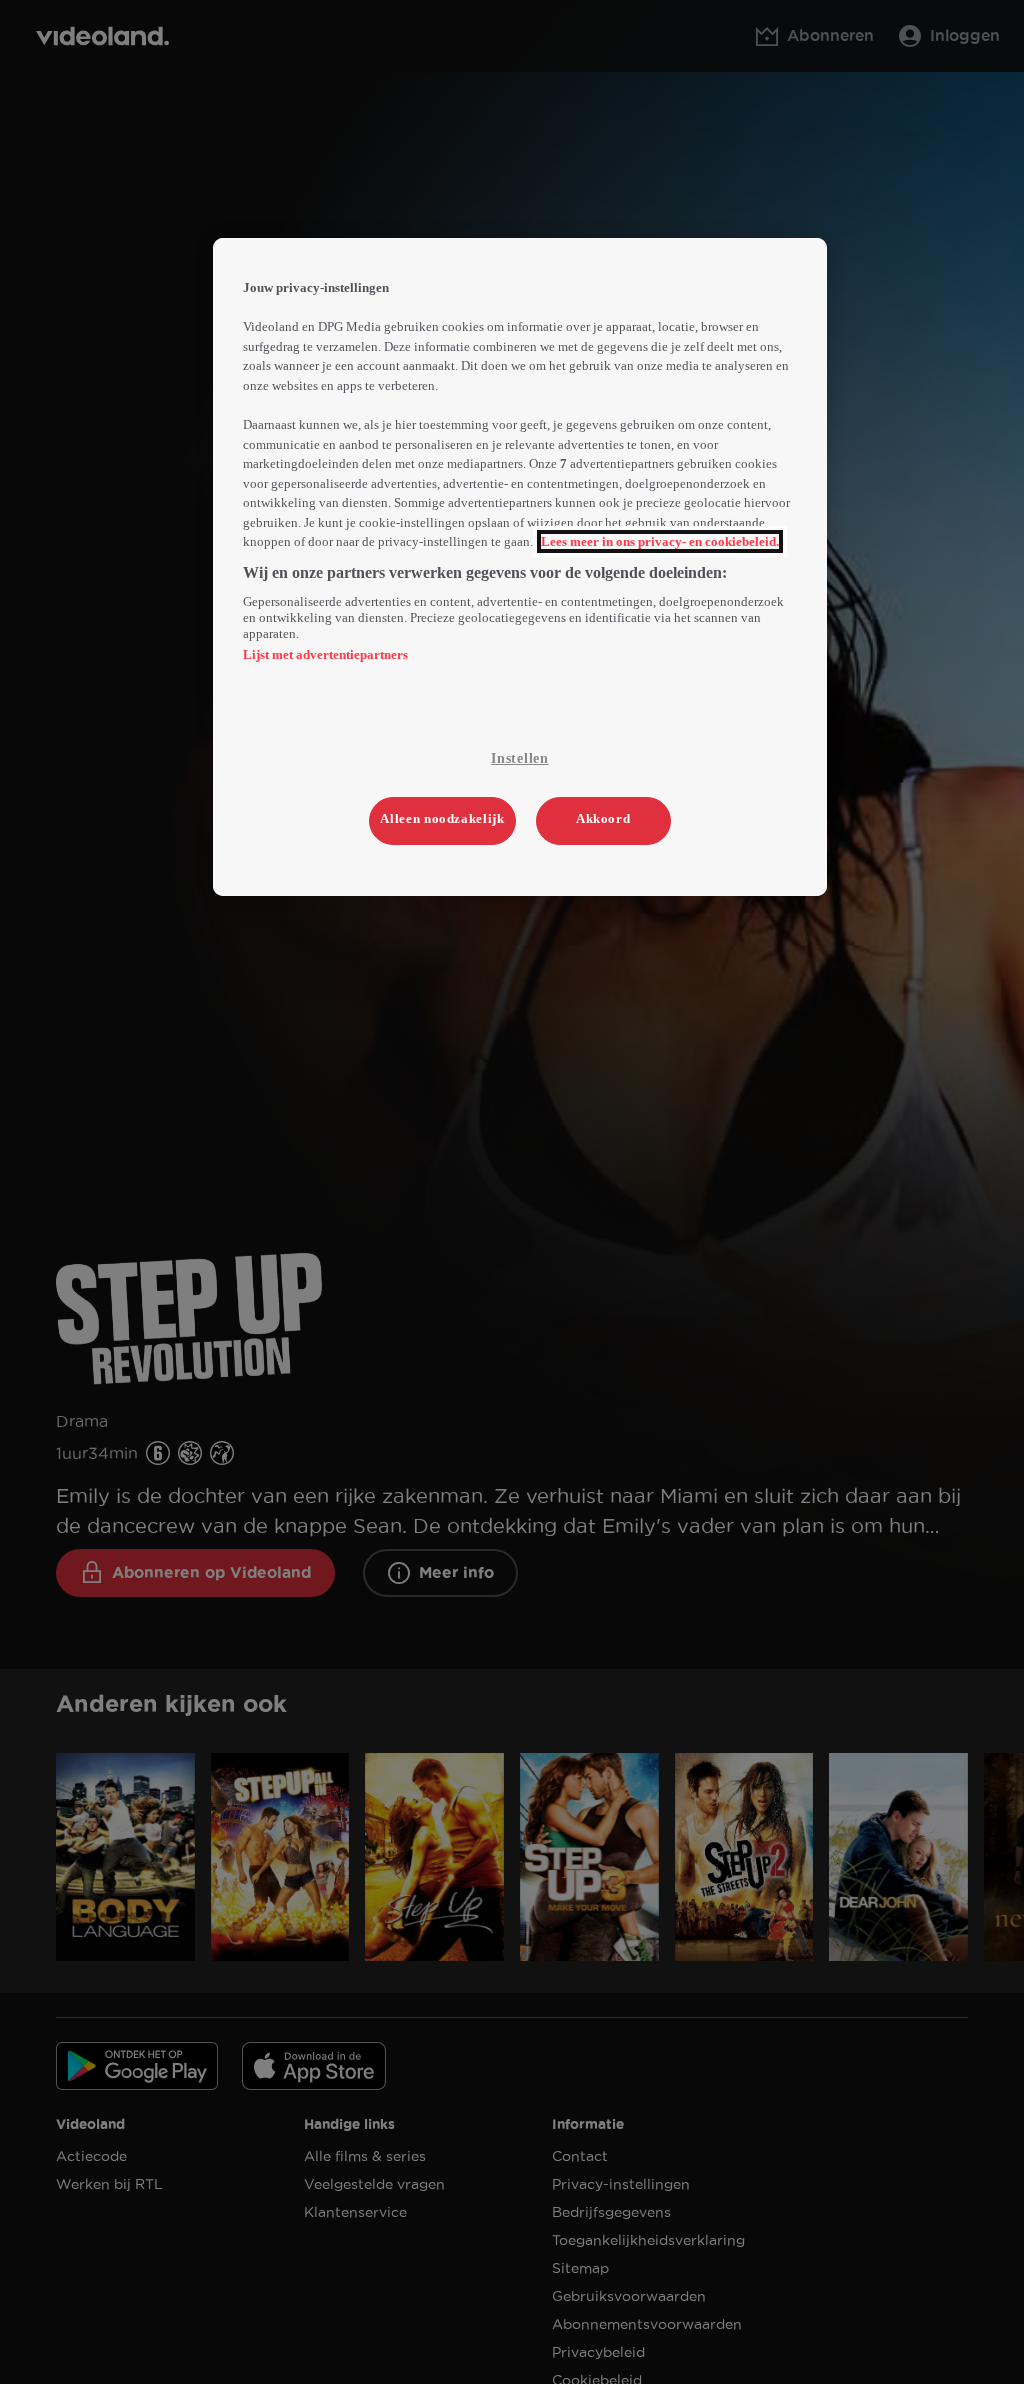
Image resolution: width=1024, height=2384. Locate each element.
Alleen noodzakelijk (442, 818)
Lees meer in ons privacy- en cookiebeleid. (660, 541)
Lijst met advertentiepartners (325, 654)
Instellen (519, 758)
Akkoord (603, 818)
